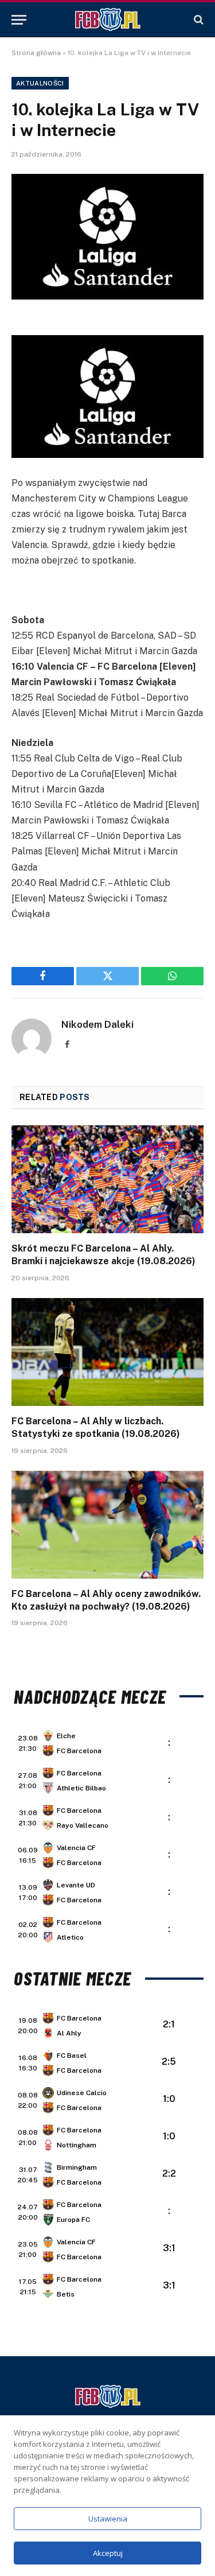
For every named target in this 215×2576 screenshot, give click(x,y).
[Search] (198, 20)
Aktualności (40, 83)
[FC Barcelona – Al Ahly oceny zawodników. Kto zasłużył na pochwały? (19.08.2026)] (107, 1525)
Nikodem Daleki (97, 1024)
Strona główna (36, 53)
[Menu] (19, 20)
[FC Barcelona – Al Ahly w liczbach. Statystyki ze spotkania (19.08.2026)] (107, 1352)
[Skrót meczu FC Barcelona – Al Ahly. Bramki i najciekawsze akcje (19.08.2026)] (107, 1179)
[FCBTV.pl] (108, 20)
